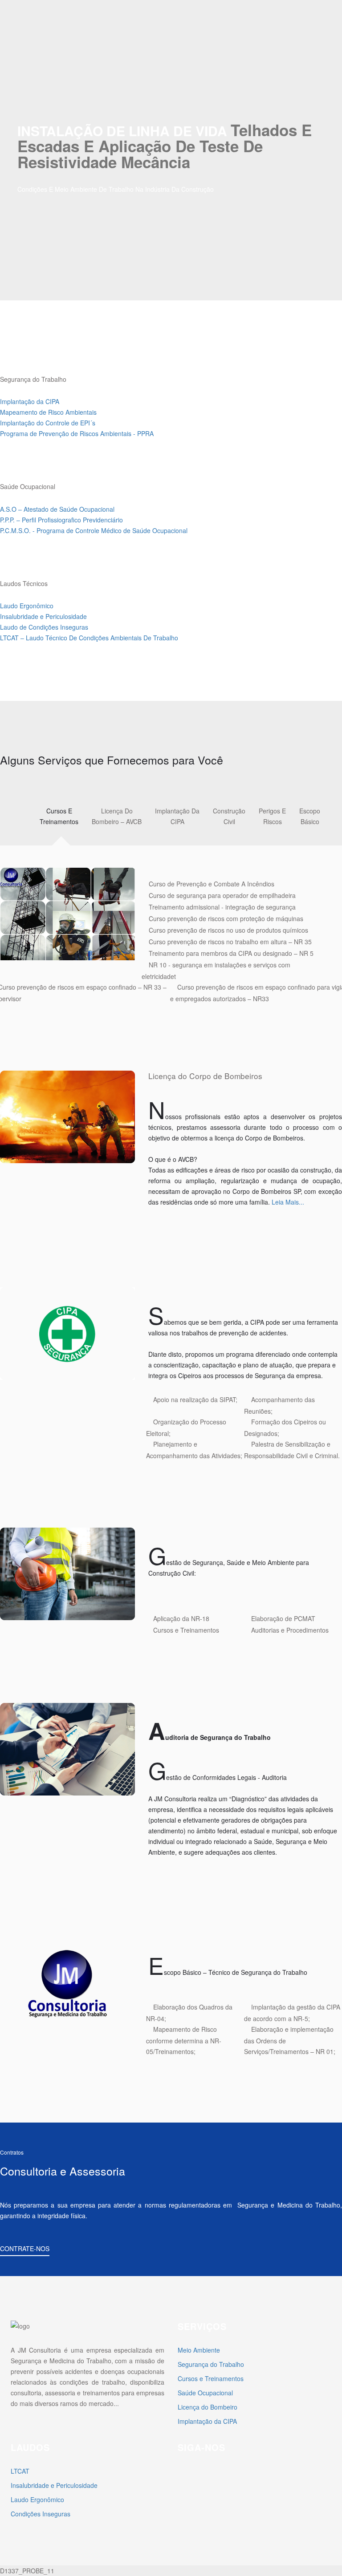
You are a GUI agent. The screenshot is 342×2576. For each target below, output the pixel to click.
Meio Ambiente (199, 2350)
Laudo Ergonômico (27, 606)
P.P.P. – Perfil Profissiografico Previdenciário (61, 520)
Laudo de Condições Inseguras (44, 627)
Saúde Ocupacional (205, 2393)
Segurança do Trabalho (211, 2364)
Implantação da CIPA (30, 401)
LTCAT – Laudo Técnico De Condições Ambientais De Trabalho (89, 638)
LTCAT (20, 2471)
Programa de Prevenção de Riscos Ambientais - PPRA (77, 433)
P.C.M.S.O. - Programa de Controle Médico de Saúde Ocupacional (94, 530)
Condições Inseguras (41, 2514)
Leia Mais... (288, 1202)
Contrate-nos (25, 2248)
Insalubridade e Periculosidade (43, 616)
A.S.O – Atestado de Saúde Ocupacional (57, 509)
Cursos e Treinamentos (211, 2378)
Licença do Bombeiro (208, 2407)
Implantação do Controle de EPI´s (48, 423)
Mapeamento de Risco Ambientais (48, 412)
